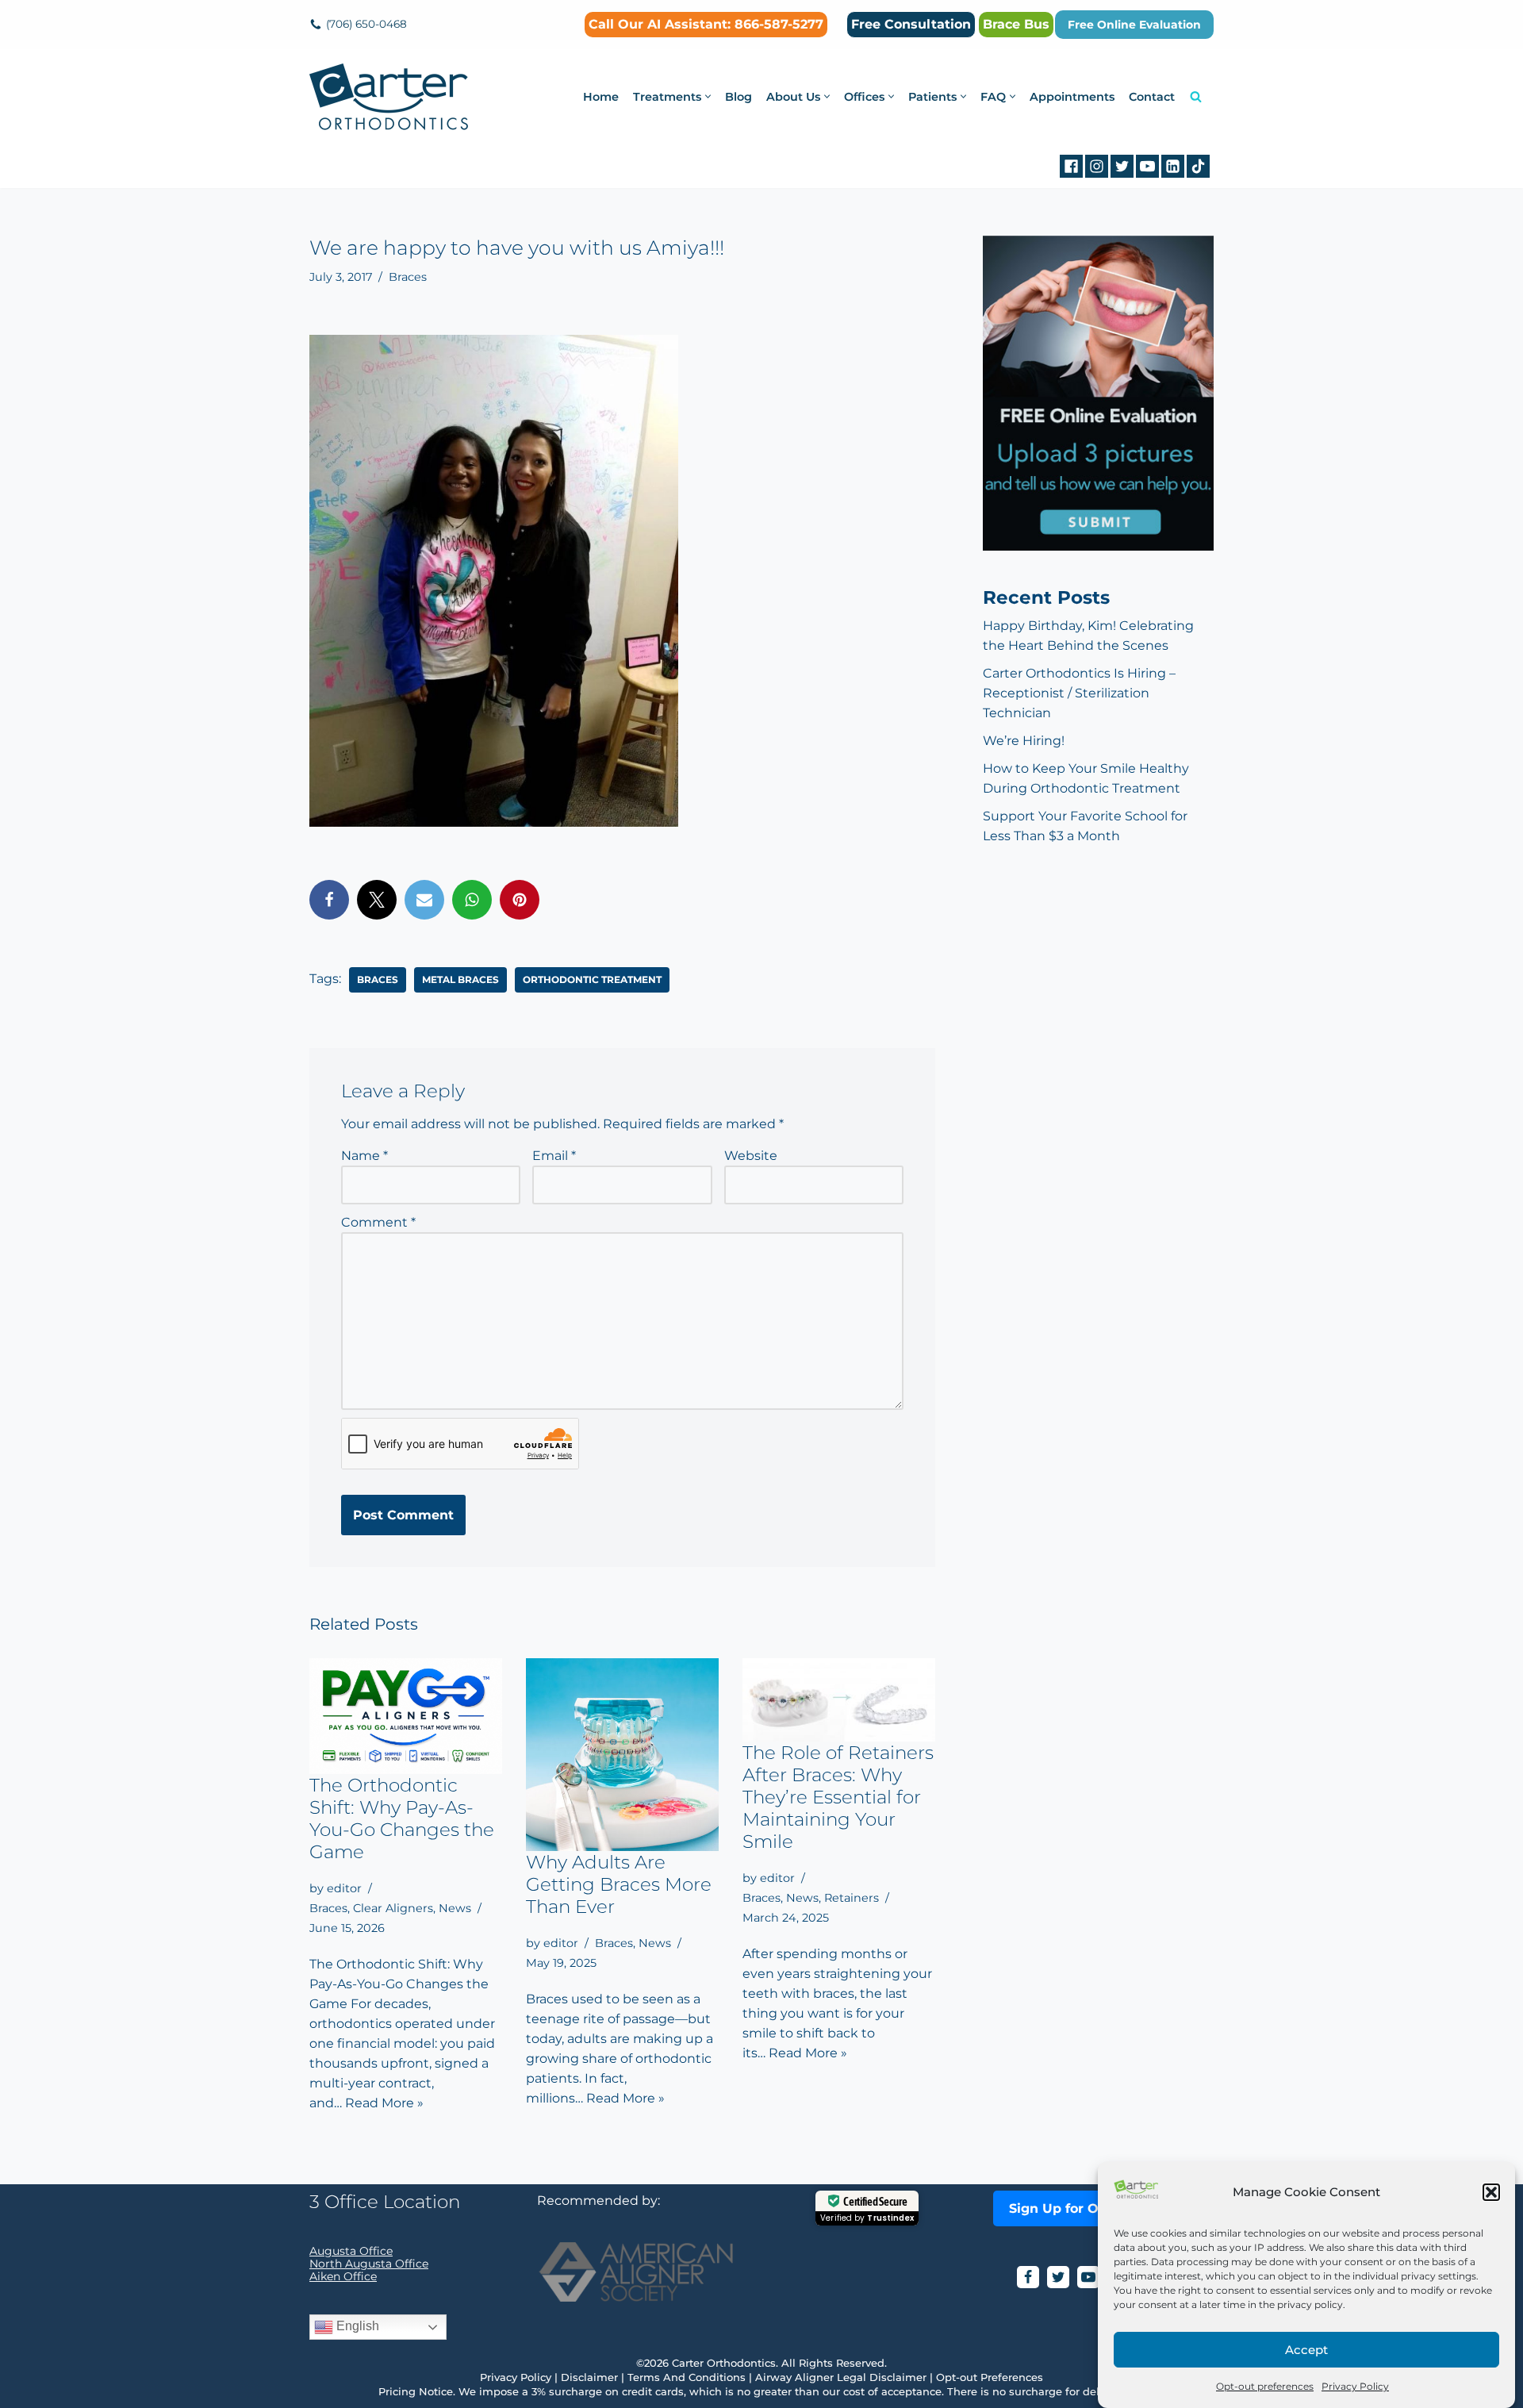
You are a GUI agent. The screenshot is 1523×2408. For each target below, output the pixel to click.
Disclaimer (589, 2377)
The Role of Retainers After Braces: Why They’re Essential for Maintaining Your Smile (838, 1797)
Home (601, 97)
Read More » (384, 2103)
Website (751, 1156)
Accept (1306, 2350)
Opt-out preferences (1265, 2386)
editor (344, 1888)
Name (364, 1156)
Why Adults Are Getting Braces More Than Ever (619, 1884)
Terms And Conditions (687, 2377)
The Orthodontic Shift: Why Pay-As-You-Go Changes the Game (402, 1818)
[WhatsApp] (472, 900)
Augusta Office (351, 2251)
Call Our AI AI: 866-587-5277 (706, 24)
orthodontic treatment (592, 979)
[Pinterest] (520, 900)
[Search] (1196, 96)
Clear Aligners (393, 1908)
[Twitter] (1122, 166)
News (455, 1908)
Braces (408, 277)
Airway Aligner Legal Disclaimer (841, 2377)
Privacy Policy (1355, 2386)
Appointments (1072, 97)
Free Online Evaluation (1134, 25)
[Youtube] (1147, 166)
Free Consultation (911, 24)
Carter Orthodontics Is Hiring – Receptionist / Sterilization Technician (1079, 693)
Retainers (852, 1898)
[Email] (424, 900)
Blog (738, 97)
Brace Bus (1016, 24)
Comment (378, 1222)
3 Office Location (385, 2202)
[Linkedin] (1173, 166)
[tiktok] (1198, 166)
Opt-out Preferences (990, 2377)
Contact (1152, 97)
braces (378, 979)
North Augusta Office (369, 2264)
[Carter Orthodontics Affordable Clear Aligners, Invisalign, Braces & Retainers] (389, 97)
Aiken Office (343, 2276)
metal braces (460, 979)
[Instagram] (1097, 166)
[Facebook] (1071, 166)
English (356, 2326)
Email (554, 1156)
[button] (1491, 2192)
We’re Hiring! (1024, 741)
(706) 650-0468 (366, 24)
